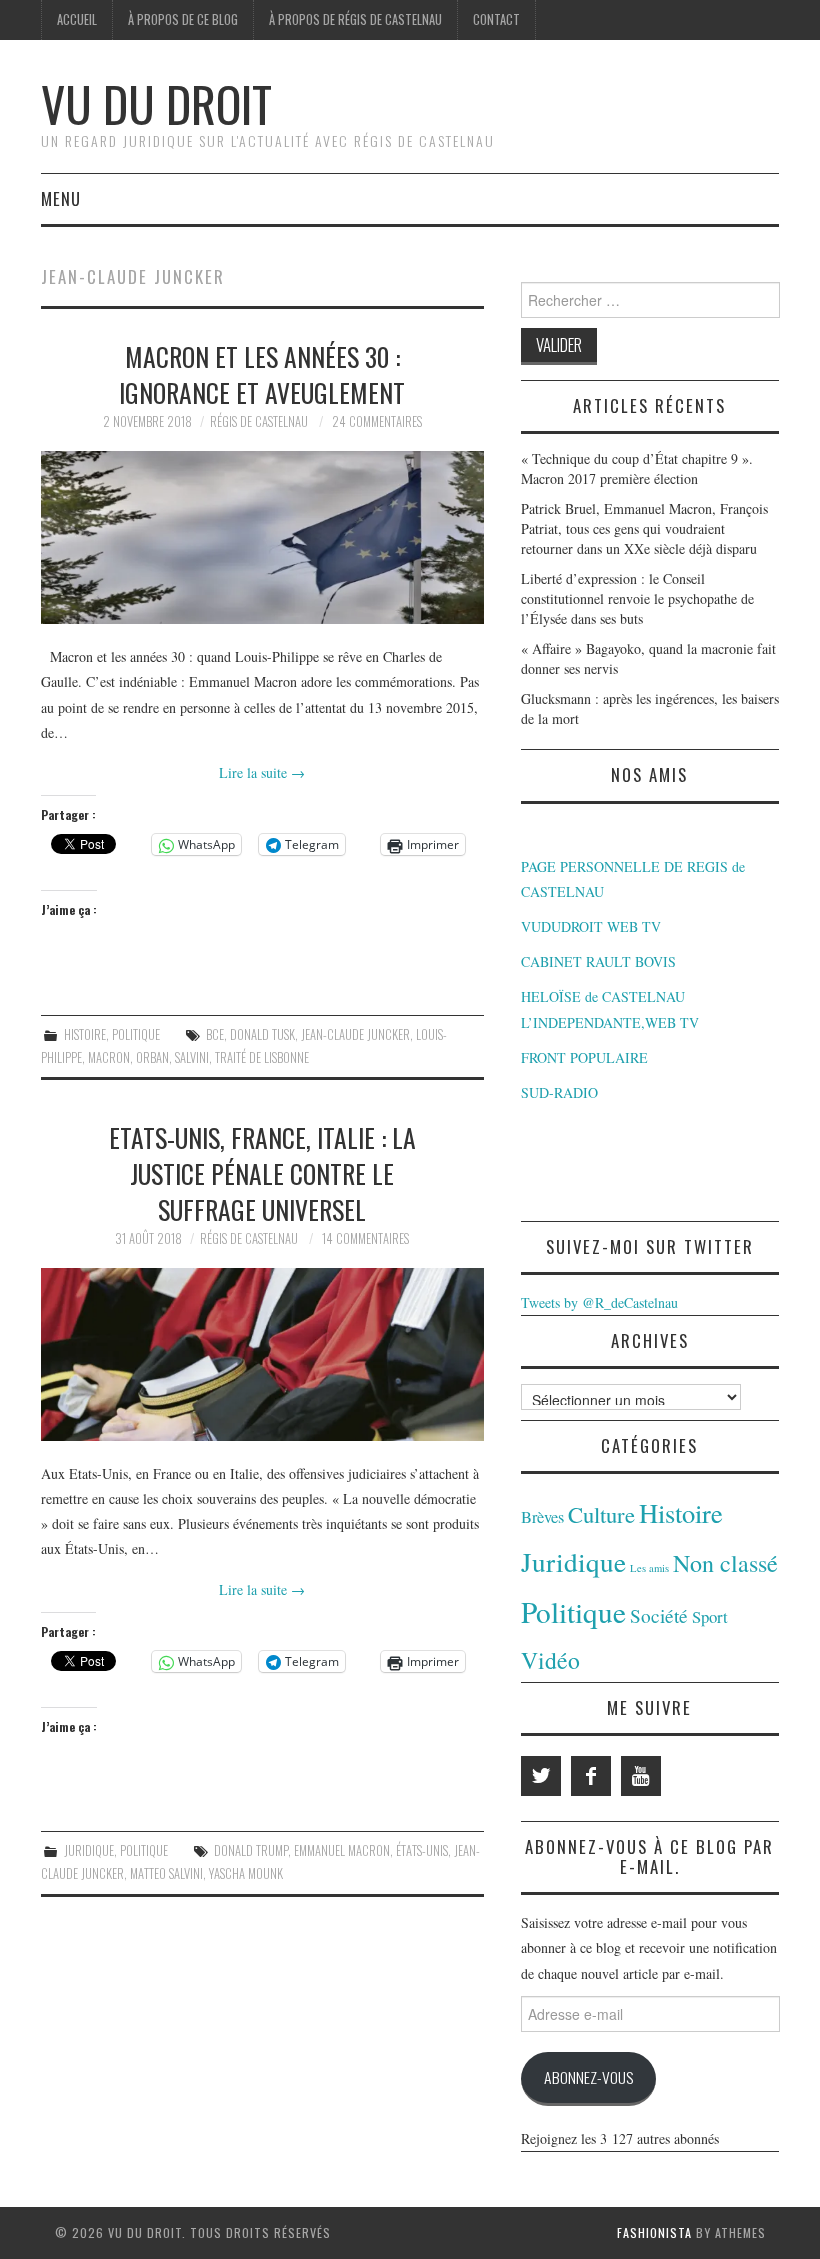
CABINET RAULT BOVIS (598, 961)
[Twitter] (541, 1776)
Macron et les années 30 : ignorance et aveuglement (262, 374)
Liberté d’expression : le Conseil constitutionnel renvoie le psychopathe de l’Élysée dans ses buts (637, 598)
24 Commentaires (377, 421)
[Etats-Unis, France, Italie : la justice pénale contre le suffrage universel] (262, 1354)
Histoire (85, 1034)
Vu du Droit (156, 103)
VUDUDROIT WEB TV (591, 926)
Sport (710, 1616)
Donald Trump (251, 1850)
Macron (109, 1057)
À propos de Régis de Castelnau (355, 19)
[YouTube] (641, 1776)
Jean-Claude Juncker (355, 1034)
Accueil (77, 19)
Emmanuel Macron (342, 1850)
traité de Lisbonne (262, 1057)
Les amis (649, 1568)
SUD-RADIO (559, 1092)
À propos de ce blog (183, 19)
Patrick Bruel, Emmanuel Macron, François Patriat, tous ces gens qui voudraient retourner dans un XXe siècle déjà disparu (644, 528)
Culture (601, 1514)
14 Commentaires (365, 1238)
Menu (61, 198)
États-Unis (422, 1850)
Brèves (542, 1517)
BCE (215, 1034)
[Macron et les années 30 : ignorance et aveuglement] (262, 537)
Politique (136, 1034)
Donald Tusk (262, 1034)
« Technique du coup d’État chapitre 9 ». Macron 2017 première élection (637, 468)
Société (659, 1615)
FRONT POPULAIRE (584, 1057)
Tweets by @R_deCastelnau (599, 1302)
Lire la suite (262, 772)
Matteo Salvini (166, 1873)
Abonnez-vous (588, 2077)
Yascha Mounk (246, 1873)
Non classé (725, 1563)
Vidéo (550, 1660)
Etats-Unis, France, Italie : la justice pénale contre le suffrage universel (262, 1173)
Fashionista (654, 2232)
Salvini (192, 1057)
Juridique (89, 1850)
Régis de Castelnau (259, 421)
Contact (496, 19)
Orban (152, 1057)
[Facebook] (591, 1776)
